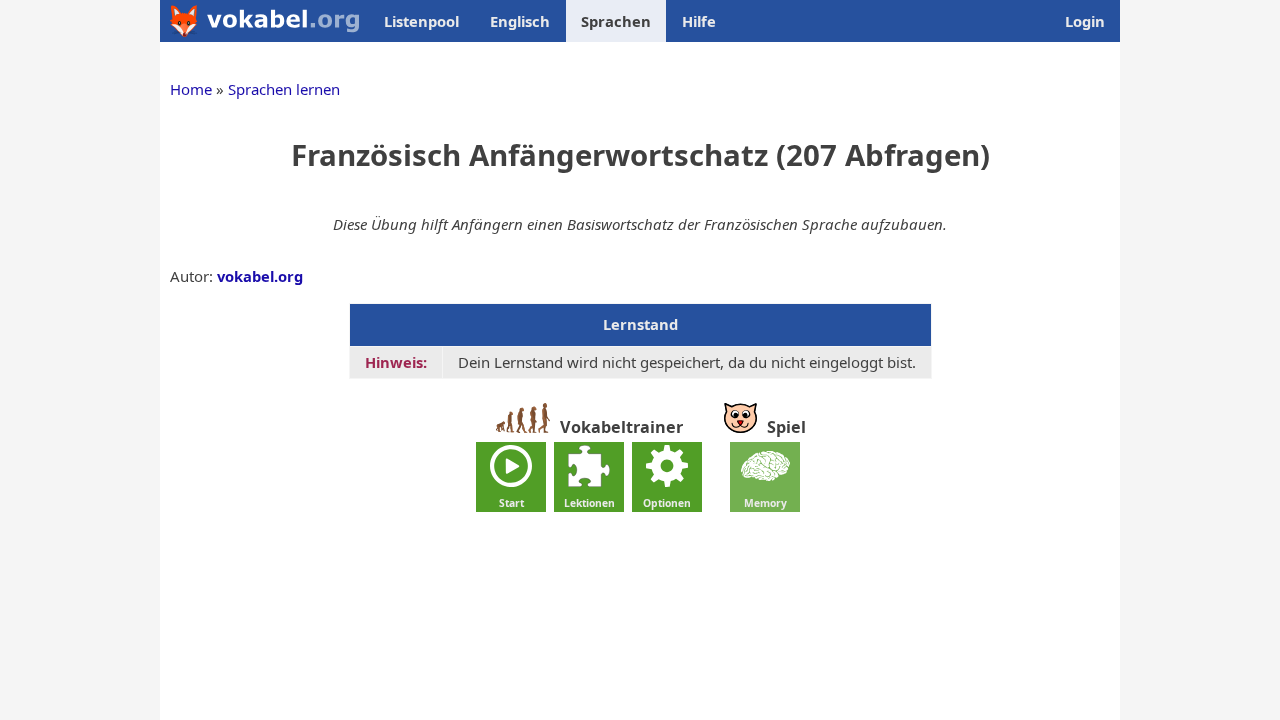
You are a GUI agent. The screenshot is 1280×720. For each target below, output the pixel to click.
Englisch (520, 21)
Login (1085, 21)
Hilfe (699, 21)
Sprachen (616, 21)
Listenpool (421, 21)
